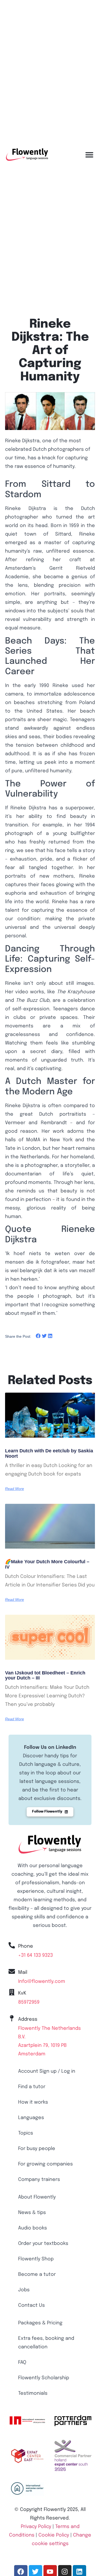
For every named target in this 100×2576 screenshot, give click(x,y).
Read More (15, 1489)
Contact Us (31, 2305)
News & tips (32, 2213)
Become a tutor (37, 2274)
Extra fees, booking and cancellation (46, 2343)
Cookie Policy (54, 2535)
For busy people (37, 2149)
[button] (89, 155)
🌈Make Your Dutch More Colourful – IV (47, 1564)
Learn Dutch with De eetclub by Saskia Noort (49, 1453)
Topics (26, 2133)
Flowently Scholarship (44, 2378)
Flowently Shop (36, 2259)
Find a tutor (32, 2087)
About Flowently (37, 2197)
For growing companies (45, 2164)
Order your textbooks (43, 2244)
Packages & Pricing (40, 2323)
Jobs (24, 2290)
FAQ (22, 2362)
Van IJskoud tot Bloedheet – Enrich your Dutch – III (45, 1675)
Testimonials (33, 2393)
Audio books (33, 2228)
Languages (31, 2118)
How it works (33, 2102)
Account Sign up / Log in (47, 2071)
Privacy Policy (36, 2527)
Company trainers (39, 2180)
